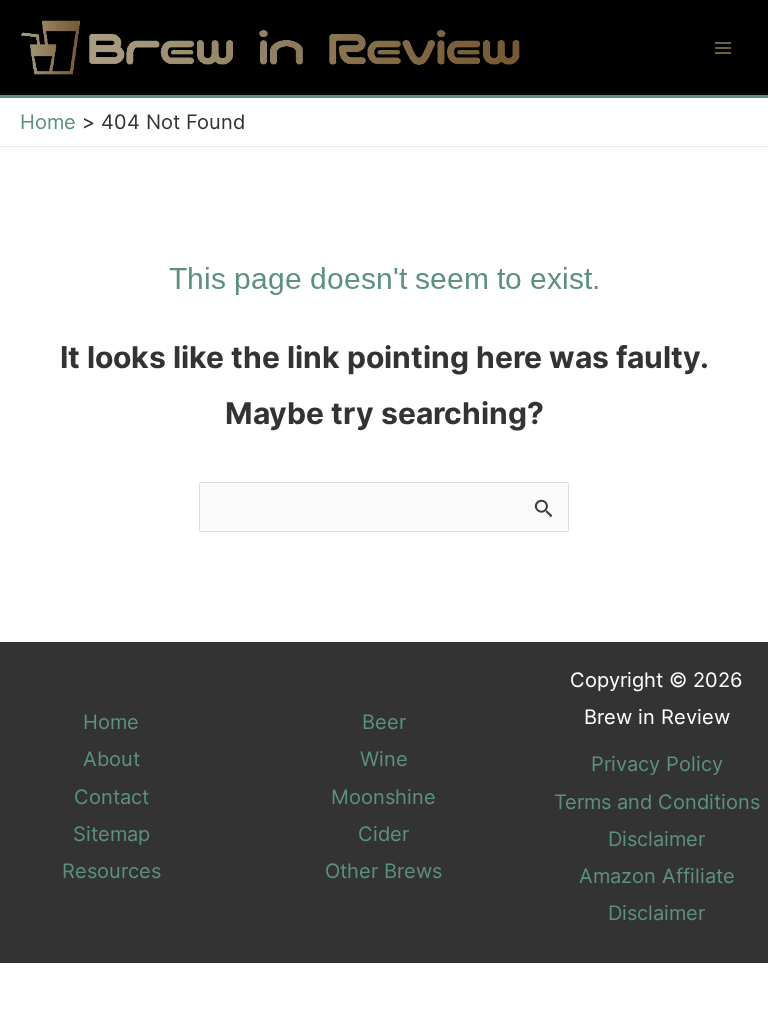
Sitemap (111, 834)
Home (111, 722)
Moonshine (383, 797)
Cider (383, 834)
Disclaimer (656, 839)
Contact (111, 797)
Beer (384, 722)
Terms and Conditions (657, 802)
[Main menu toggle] (723, 48)
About (111, 759)
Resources (111, 871)
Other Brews (383, 871)
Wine (384, 759)
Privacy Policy (657, 764)
